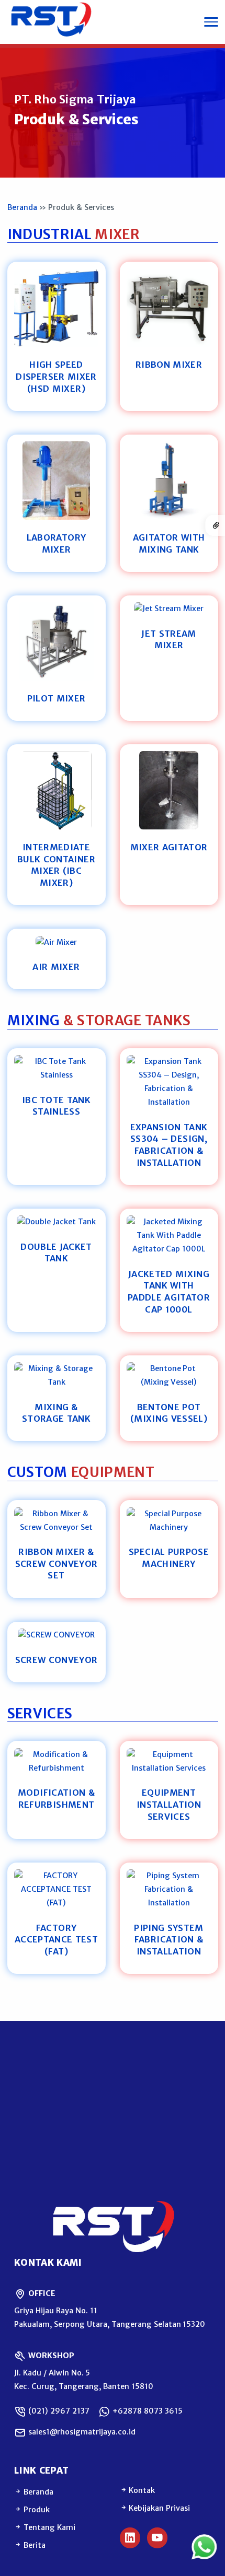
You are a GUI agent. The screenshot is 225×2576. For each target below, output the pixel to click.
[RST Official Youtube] (157, 2538)
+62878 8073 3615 (147, 2411)
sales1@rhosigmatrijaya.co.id (81, 2432)
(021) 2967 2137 (58, 2411)
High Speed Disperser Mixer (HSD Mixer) (56, 376)
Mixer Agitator (169, 847)
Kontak (141, 2490)
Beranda (22, 207)
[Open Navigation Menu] (211, 22)
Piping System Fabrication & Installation (168, 1940)
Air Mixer (56, 967)
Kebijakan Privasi (159, 2508)
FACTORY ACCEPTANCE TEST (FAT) (56, 1940)
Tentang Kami (48, 2527)
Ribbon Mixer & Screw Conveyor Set (57, 1564)
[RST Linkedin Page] (130, 2538)
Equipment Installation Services (169, 1804)
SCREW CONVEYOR (57, 1660)
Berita (33, 2545)
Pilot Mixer (57, 698)
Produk (36, 2510)
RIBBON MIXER (169, 365)
